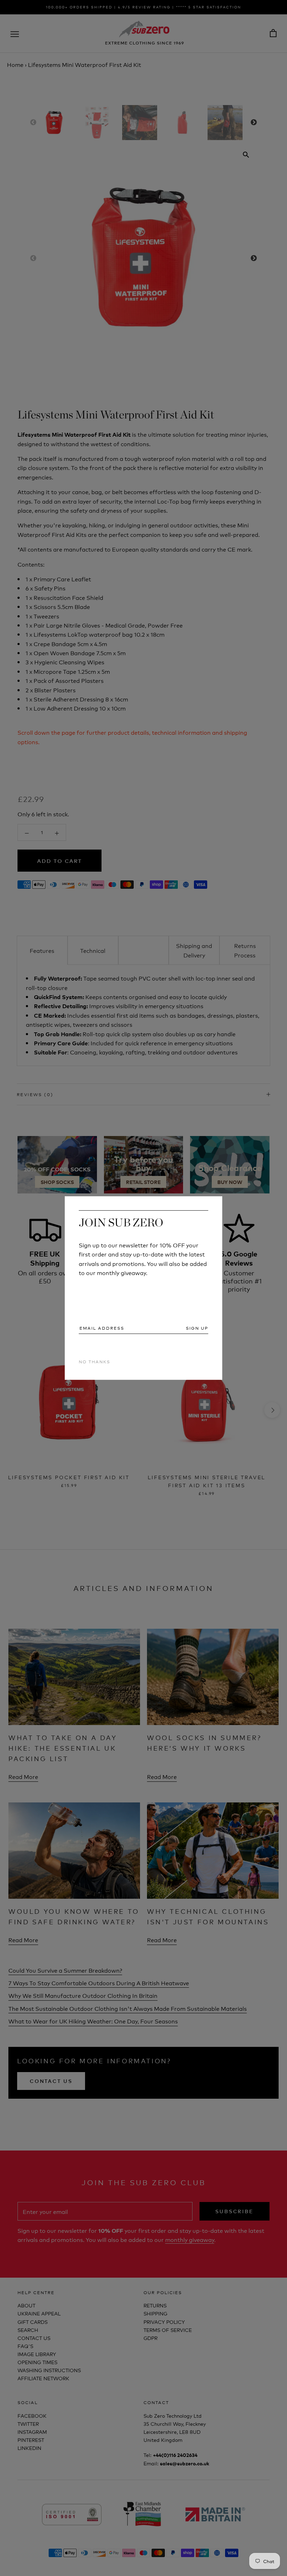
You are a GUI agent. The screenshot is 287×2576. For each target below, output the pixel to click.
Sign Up (197, 1328)
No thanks (94, 1361)
